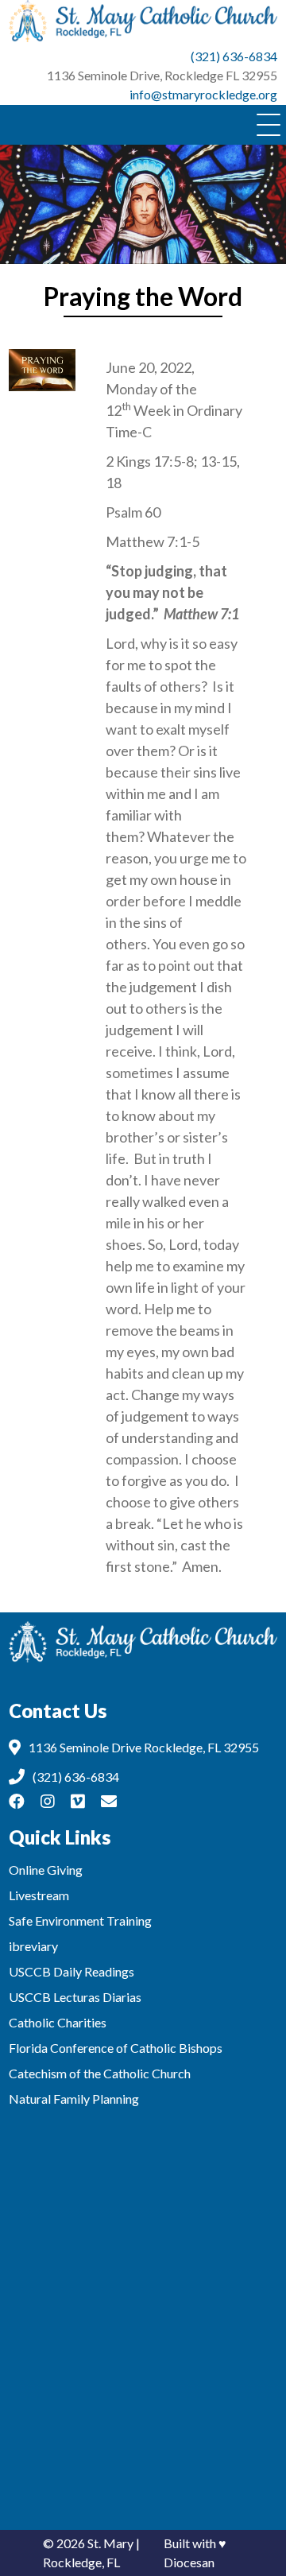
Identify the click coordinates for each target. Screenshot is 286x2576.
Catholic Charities (58, 2022)
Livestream (39, 1895)
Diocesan (189, 2562)
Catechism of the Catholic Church (100, 2073)
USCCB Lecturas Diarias (75, 1997)
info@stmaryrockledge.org (203, 94)
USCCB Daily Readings (71, 1971)
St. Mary (110, 2543)
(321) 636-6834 (234, 56)
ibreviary (33, 1946)
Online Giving (46, 1870)
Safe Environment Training (80, 1920)
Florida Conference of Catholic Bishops (116, 2048)
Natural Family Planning (74, 2099)
